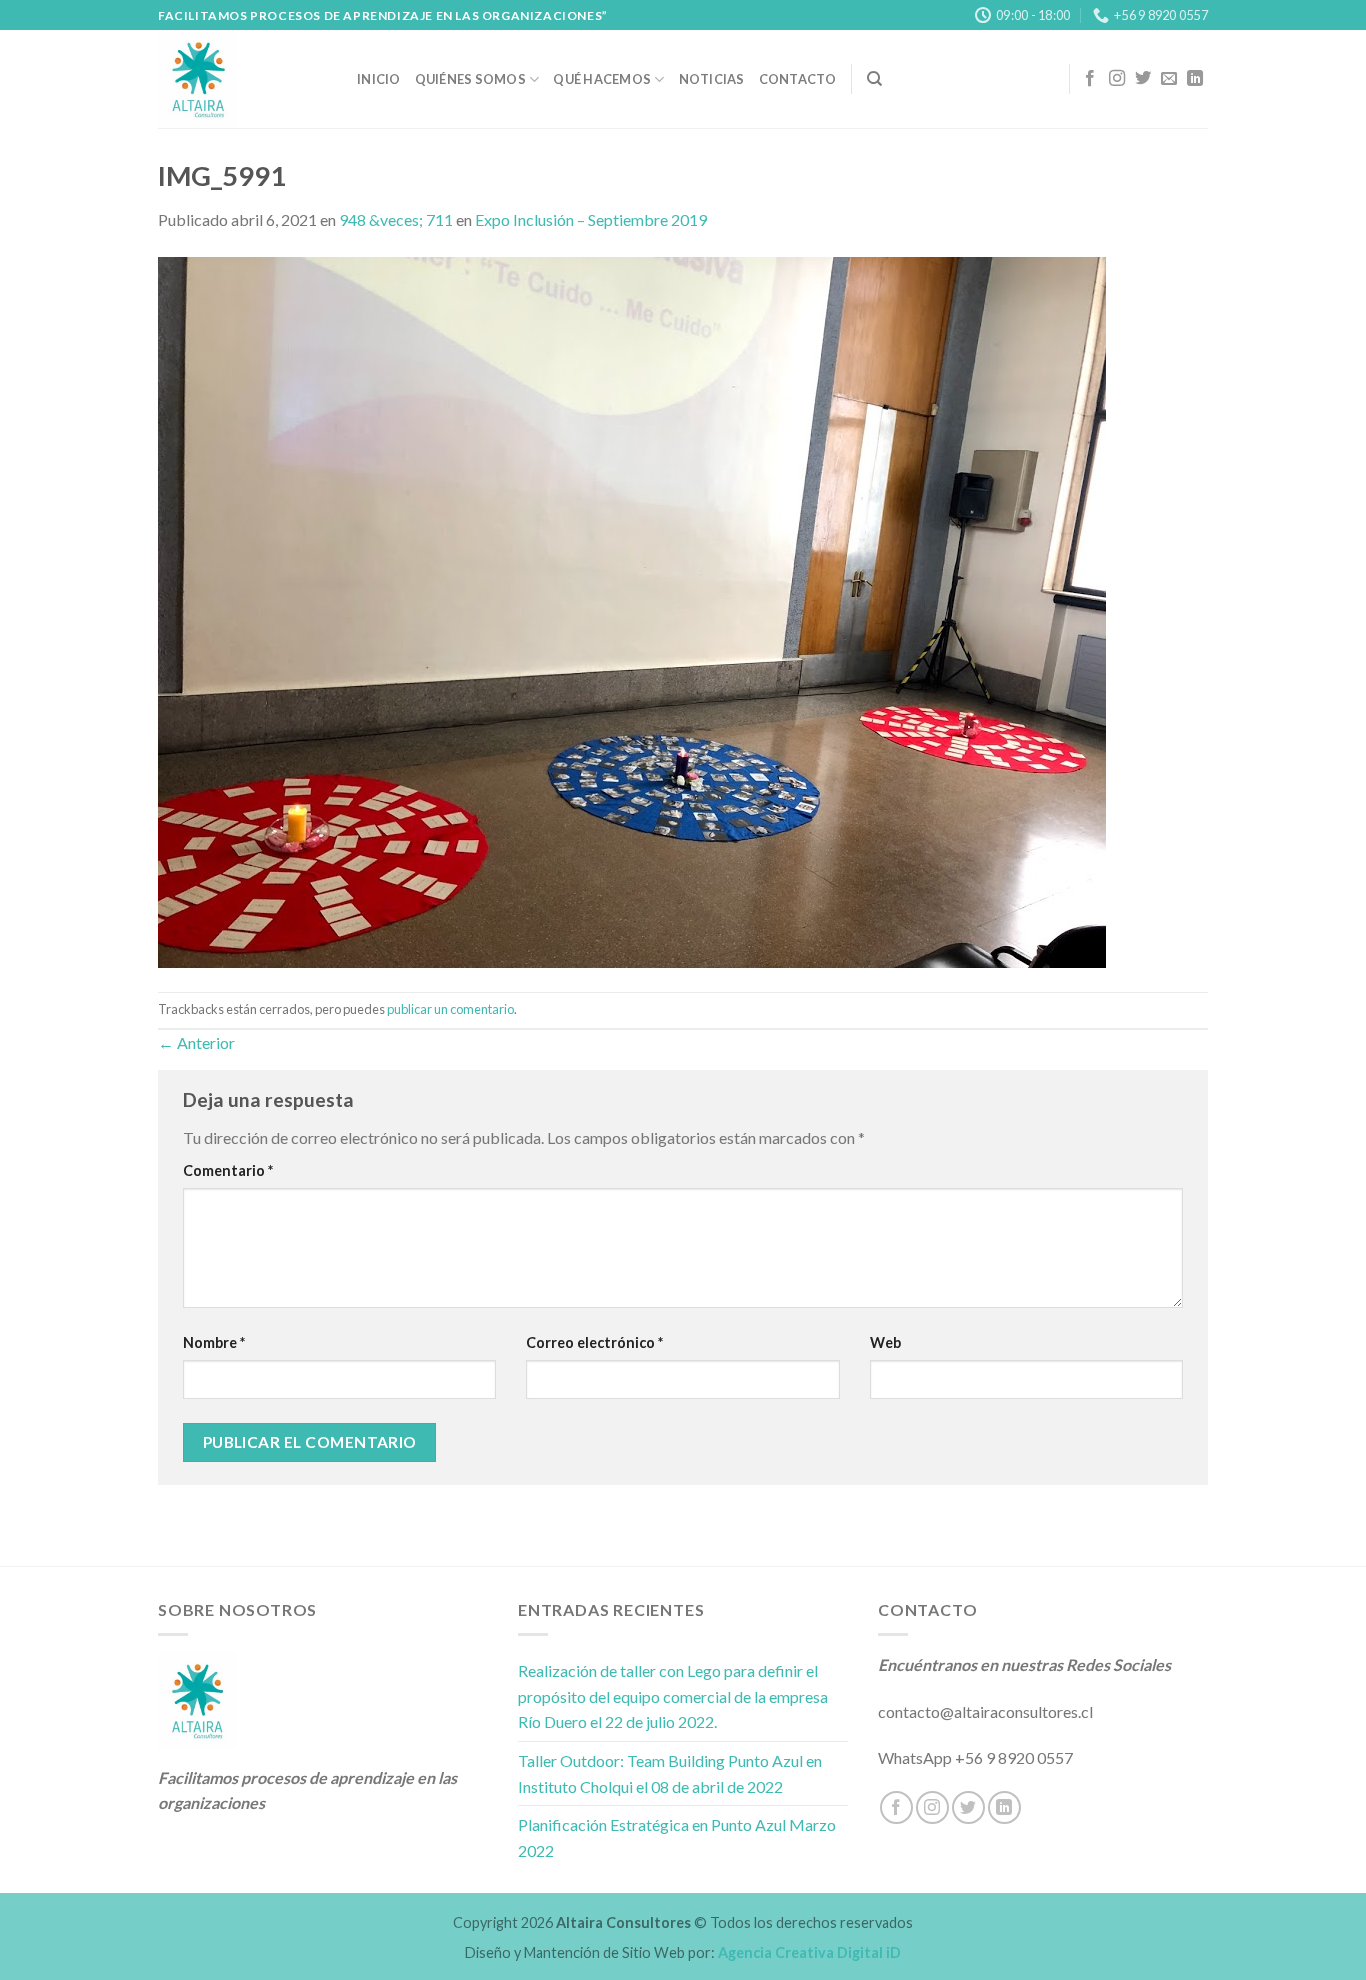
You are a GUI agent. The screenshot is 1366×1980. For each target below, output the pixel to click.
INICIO (379, 79)
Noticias (712, 79)
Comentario (228, 1170)
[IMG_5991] (632, 610)
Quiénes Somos (470, 79)
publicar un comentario (450, 1009)
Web (885, 1342)
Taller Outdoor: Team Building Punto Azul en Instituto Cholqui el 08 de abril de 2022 (670, 1773)
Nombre (214, 1342)
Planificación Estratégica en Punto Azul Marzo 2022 (677, 1837)
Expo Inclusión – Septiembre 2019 (591, 219)
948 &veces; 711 (396, 219)
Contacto (798, 79)
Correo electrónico (594, 1342)
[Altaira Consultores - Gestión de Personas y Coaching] (242, 79)
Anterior (196, 1042)
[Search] (874, 79)
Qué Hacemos (602, 79)
